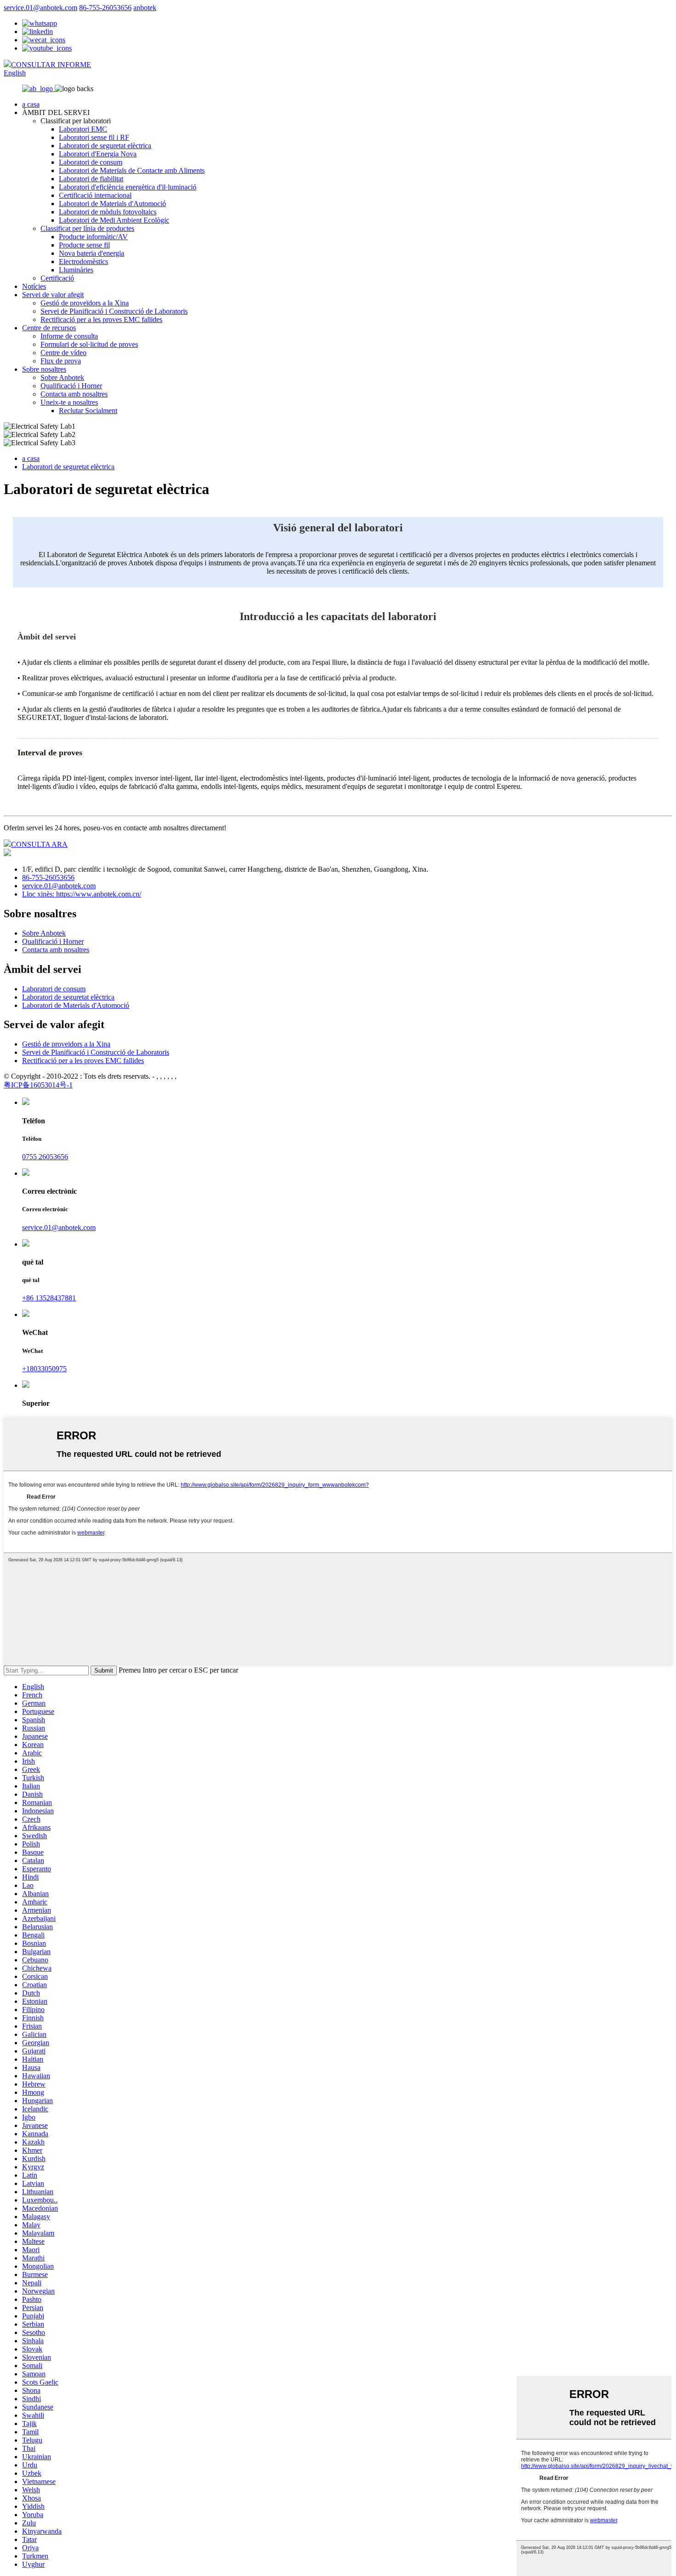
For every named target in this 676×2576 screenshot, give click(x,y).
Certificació (57, 278)
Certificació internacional (95, 195)
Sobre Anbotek (62, 377)
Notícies (34, 286)
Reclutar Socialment (88, 411)
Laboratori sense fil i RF (94, 137)
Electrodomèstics (83, 262)
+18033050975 (44, 1369)
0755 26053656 (45, 1157)
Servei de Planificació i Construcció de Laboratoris (114, 311)
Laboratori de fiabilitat (91, 179)
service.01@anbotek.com (40, 8)
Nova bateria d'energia (92, 253)
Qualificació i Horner (71, 386)
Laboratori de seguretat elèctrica (105, 146)
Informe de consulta (69, 336)
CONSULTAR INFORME (51, 65)
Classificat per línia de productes (87, 228)
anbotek (145, 8)
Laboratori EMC (83, 129)
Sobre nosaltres (44, 369)
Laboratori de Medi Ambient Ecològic (114, 220)
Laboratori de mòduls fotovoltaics (108, 212)
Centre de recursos (49, 328)
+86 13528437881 (49, 1298)
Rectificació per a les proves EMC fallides (101, 319)
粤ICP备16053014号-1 (38, 1085)
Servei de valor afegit (53, 295)
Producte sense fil (84, 245)
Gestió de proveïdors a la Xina (85, 303)
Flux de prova (61, 361)
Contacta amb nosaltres (74, 394)
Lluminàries (76, 270)
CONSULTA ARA (39, 844)
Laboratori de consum (91, 162)
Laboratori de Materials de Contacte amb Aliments (132, 170)
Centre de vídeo (63, 353)
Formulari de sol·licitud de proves (89, 344)
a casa (31, 104)
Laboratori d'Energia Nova (98, 154)
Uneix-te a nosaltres (69, 402)
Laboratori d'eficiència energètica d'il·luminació (128, 187)
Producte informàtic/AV (93, 237)
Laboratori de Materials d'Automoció (112, 204)
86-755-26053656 (105, 8)
